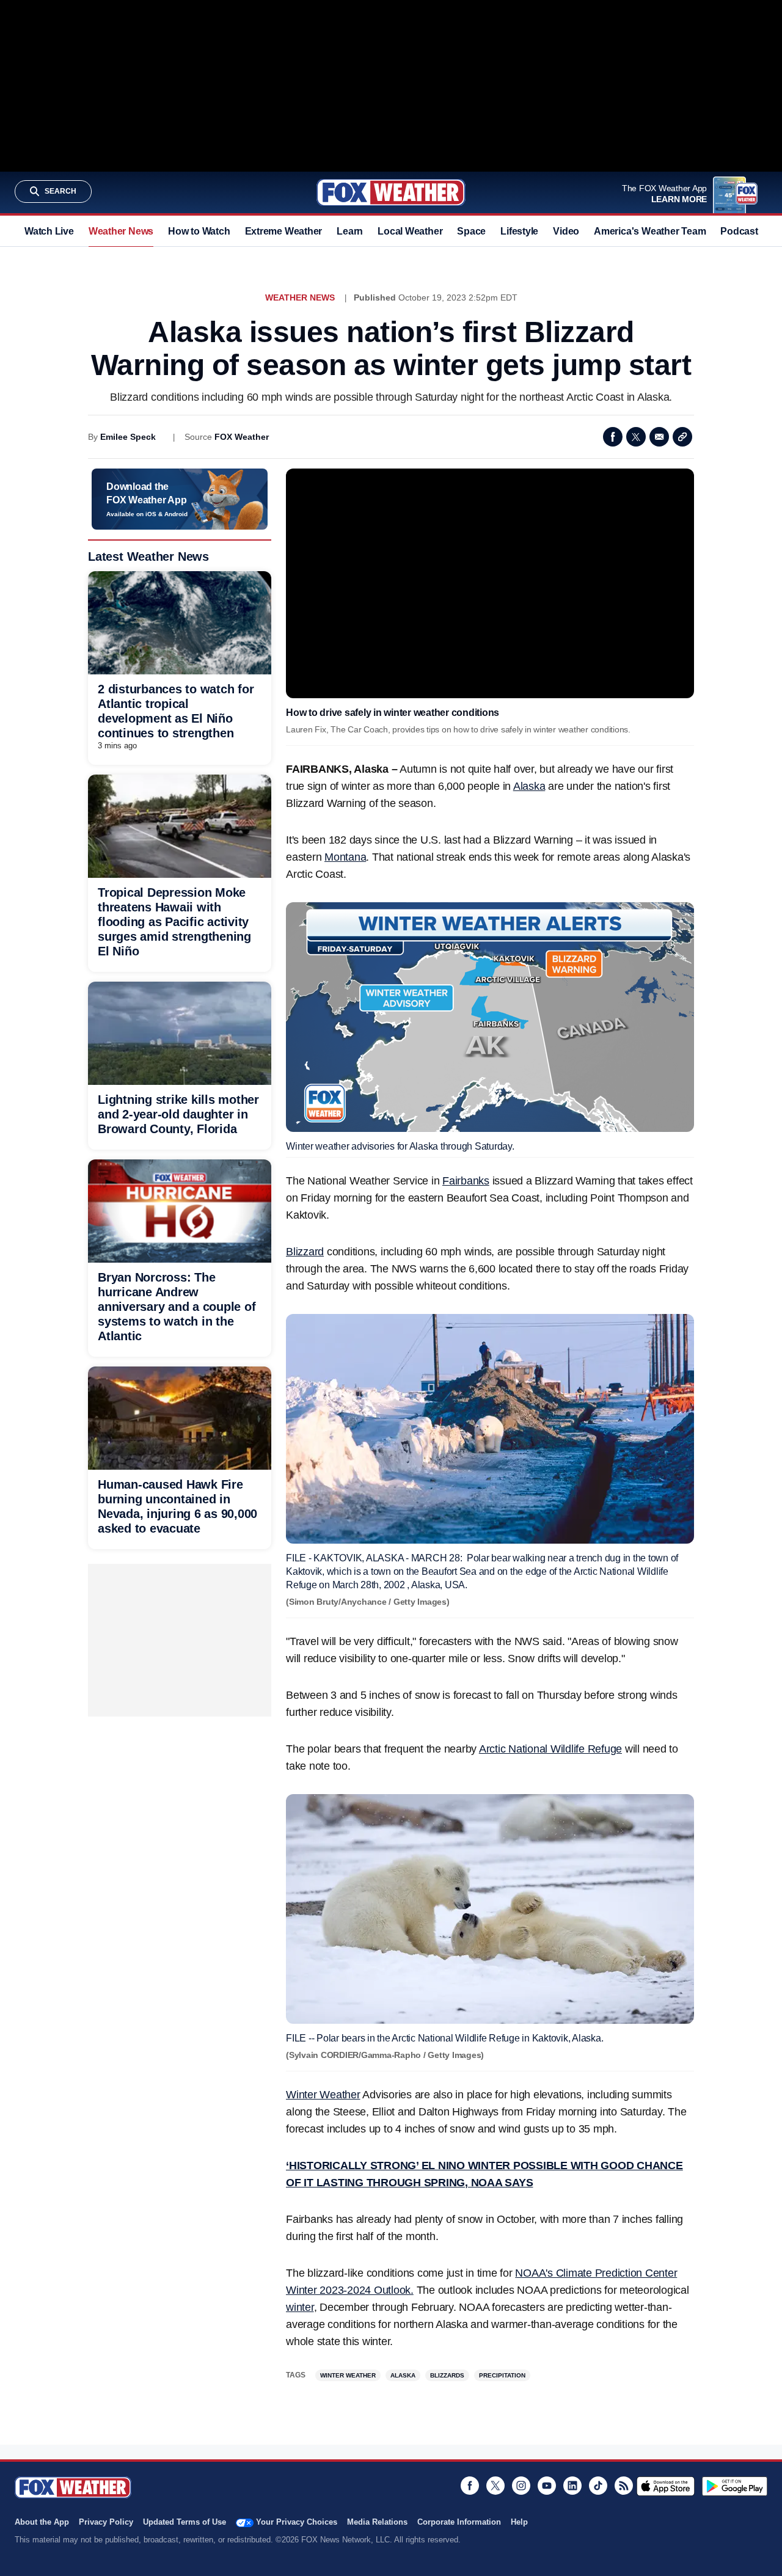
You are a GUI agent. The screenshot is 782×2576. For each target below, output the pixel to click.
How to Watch (199, 231)
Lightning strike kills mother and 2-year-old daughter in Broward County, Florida (178, 1114)
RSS (624, 2486)
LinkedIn (572, 2486)
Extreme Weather (284, 231)
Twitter (636, 437)
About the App (42, 2522)
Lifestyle (519, 231)
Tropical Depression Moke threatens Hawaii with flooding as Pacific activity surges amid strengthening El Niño (174, 922)
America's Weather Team (650, 231)
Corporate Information (459, 2522)
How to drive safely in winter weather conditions (393, 713)
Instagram (521, 2486)
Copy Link (682, 437)
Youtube (547, 2486)
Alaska (529, 786)
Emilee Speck (128, 437)
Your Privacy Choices (297, 2522)
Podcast (739, 231)
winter (300, 2307)
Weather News (121, 231)
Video (566, 231)
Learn (350, 231)
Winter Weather (323, 2095)
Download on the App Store (666, 2486)
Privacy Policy (106, 2522)
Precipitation (502, 2375)
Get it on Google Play (735, 2486)
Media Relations (377, 2522)
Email (659, 437)
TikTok (598, 2486)
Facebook (613, 437)
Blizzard (305, 1252)
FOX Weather (242, 437)
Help (519, 2522)
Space (471, 231)
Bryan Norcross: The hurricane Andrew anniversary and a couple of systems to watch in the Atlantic (177, 1307)
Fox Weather (391, 192)
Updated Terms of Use (185, 2522)
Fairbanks (466, 1181)
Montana (345, 857)
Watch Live (49, 231)
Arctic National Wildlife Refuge (550, 1749)
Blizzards (447, 2375)
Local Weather (410, 231)
